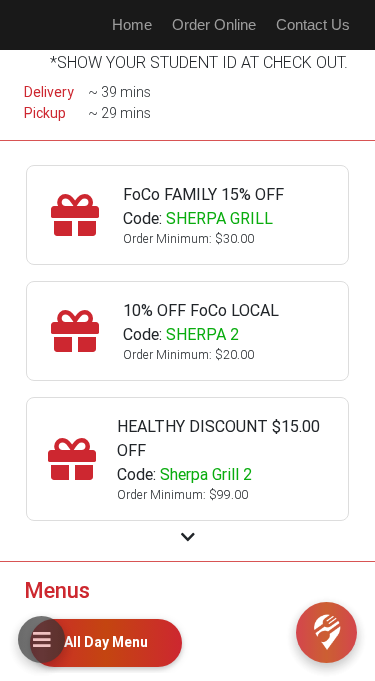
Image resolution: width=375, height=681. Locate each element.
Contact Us (313, 24)
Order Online (214, 24)
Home (132, 24)
